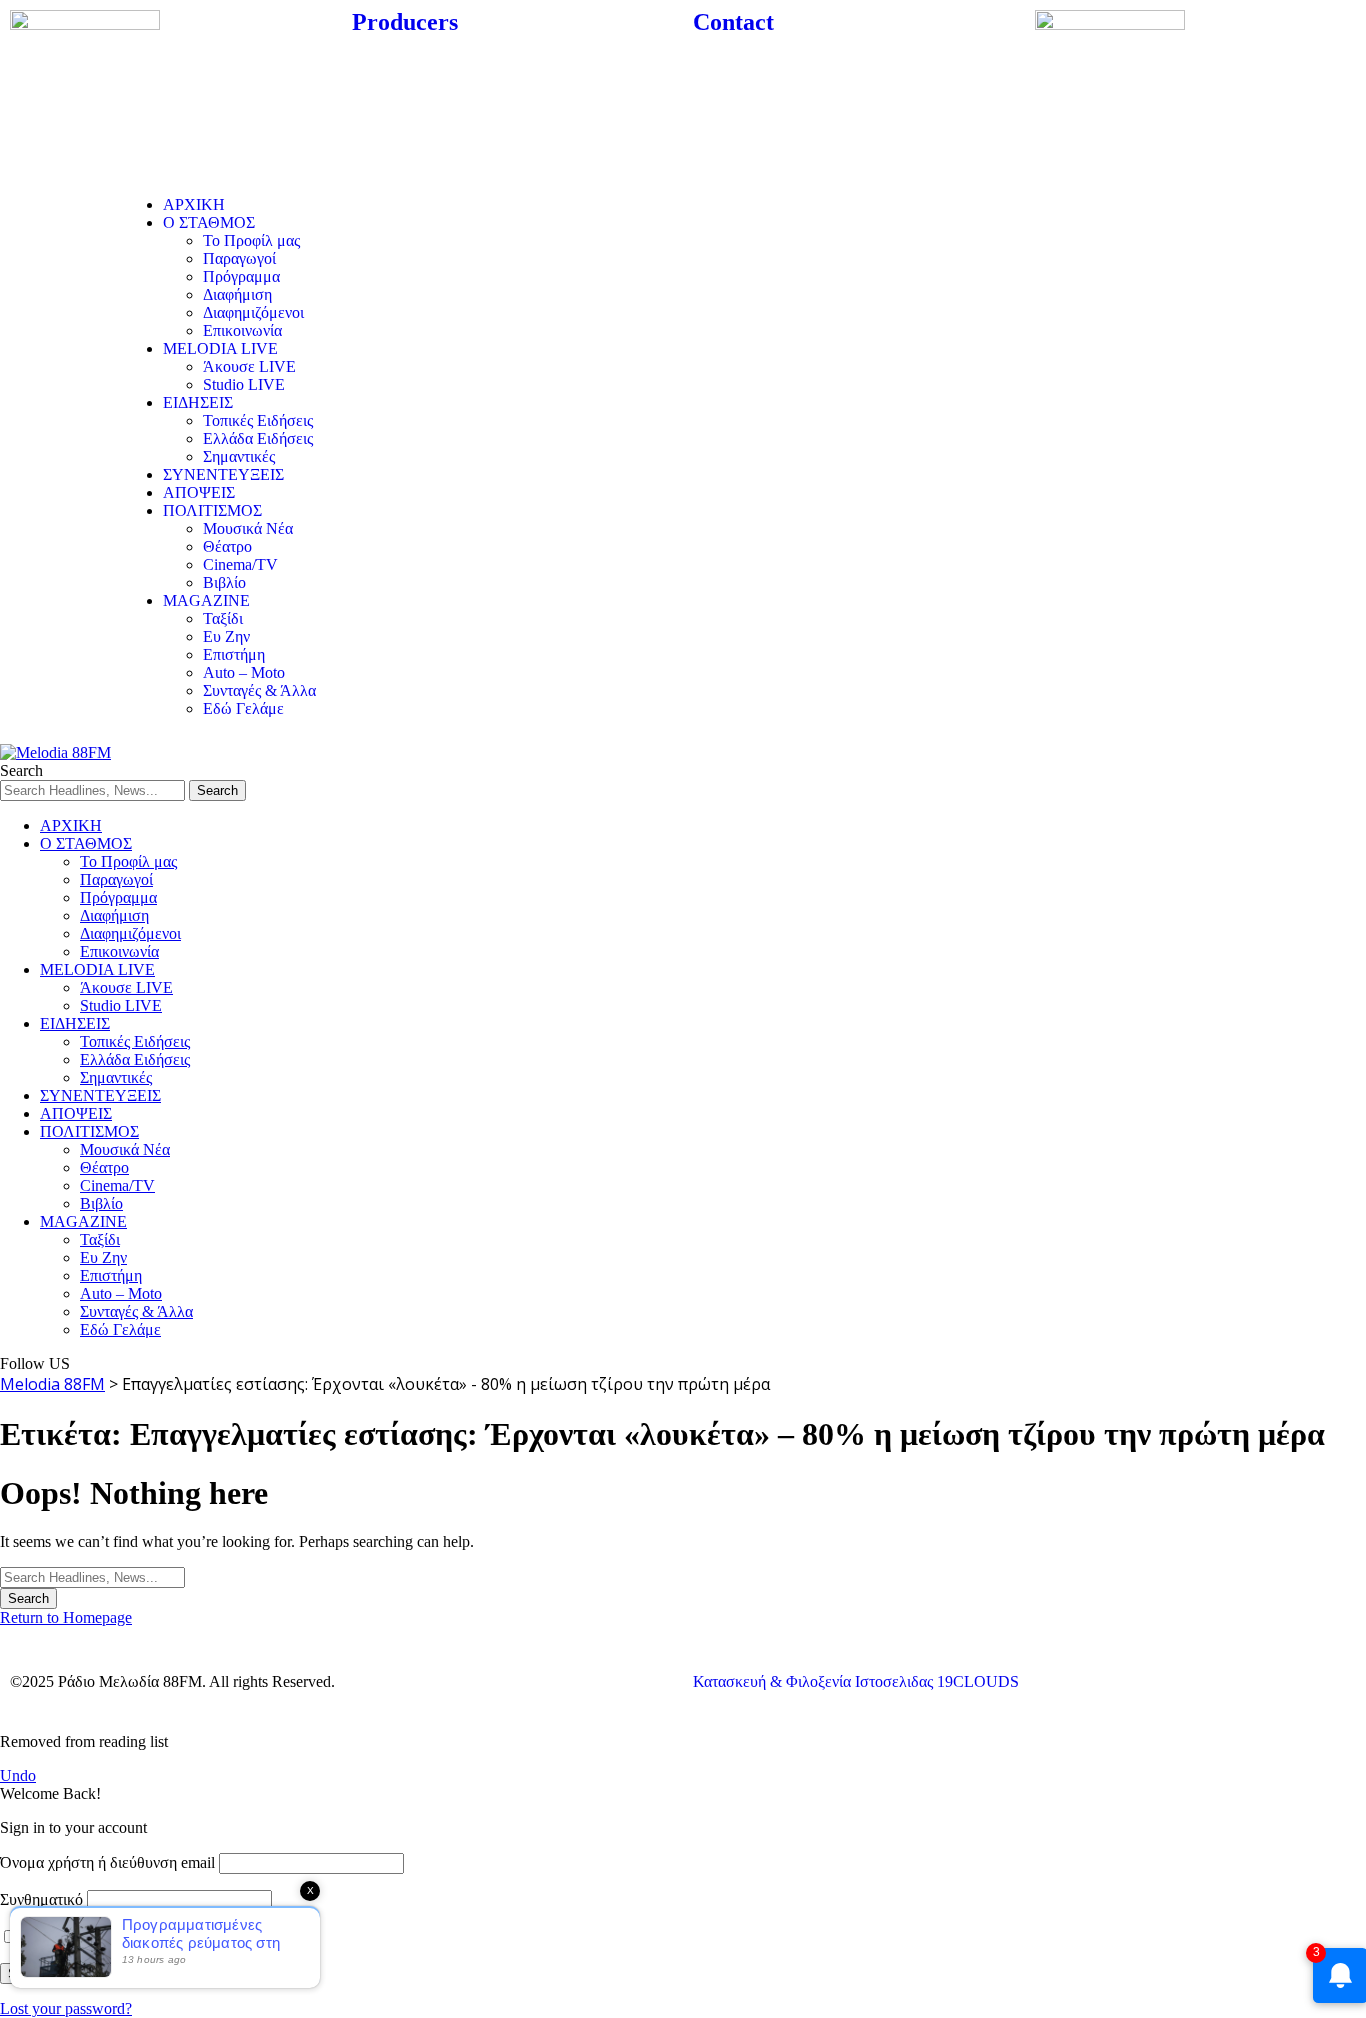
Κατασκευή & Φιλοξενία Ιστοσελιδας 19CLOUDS (856, 1681)
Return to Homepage (66, 1617)
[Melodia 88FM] (55, 752)
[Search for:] (92, 1576)
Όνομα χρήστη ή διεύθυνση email (107, 1862)
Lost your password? (66, 2008)
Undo (18, 1775)
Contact (733, 22)
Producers (405, 22)
